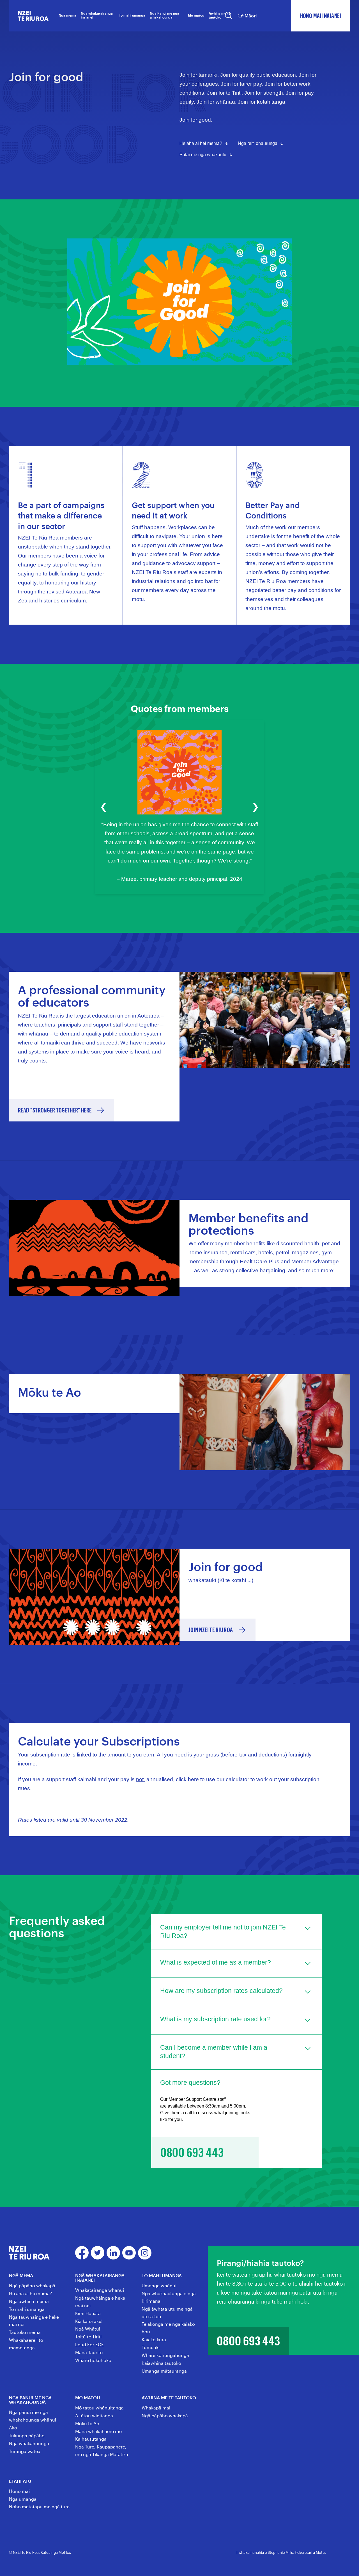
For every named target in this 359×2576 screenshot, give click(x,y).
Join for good (195, 120)
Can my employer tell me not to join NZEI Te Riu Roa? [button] (223, 1931)
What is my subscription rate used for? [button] (215, 2019)
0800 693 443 (248, 2341)
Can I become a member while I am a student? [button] (214, 2052)
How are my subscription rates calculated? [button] (221, 1991)
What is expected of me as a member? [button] (216, 1962)
